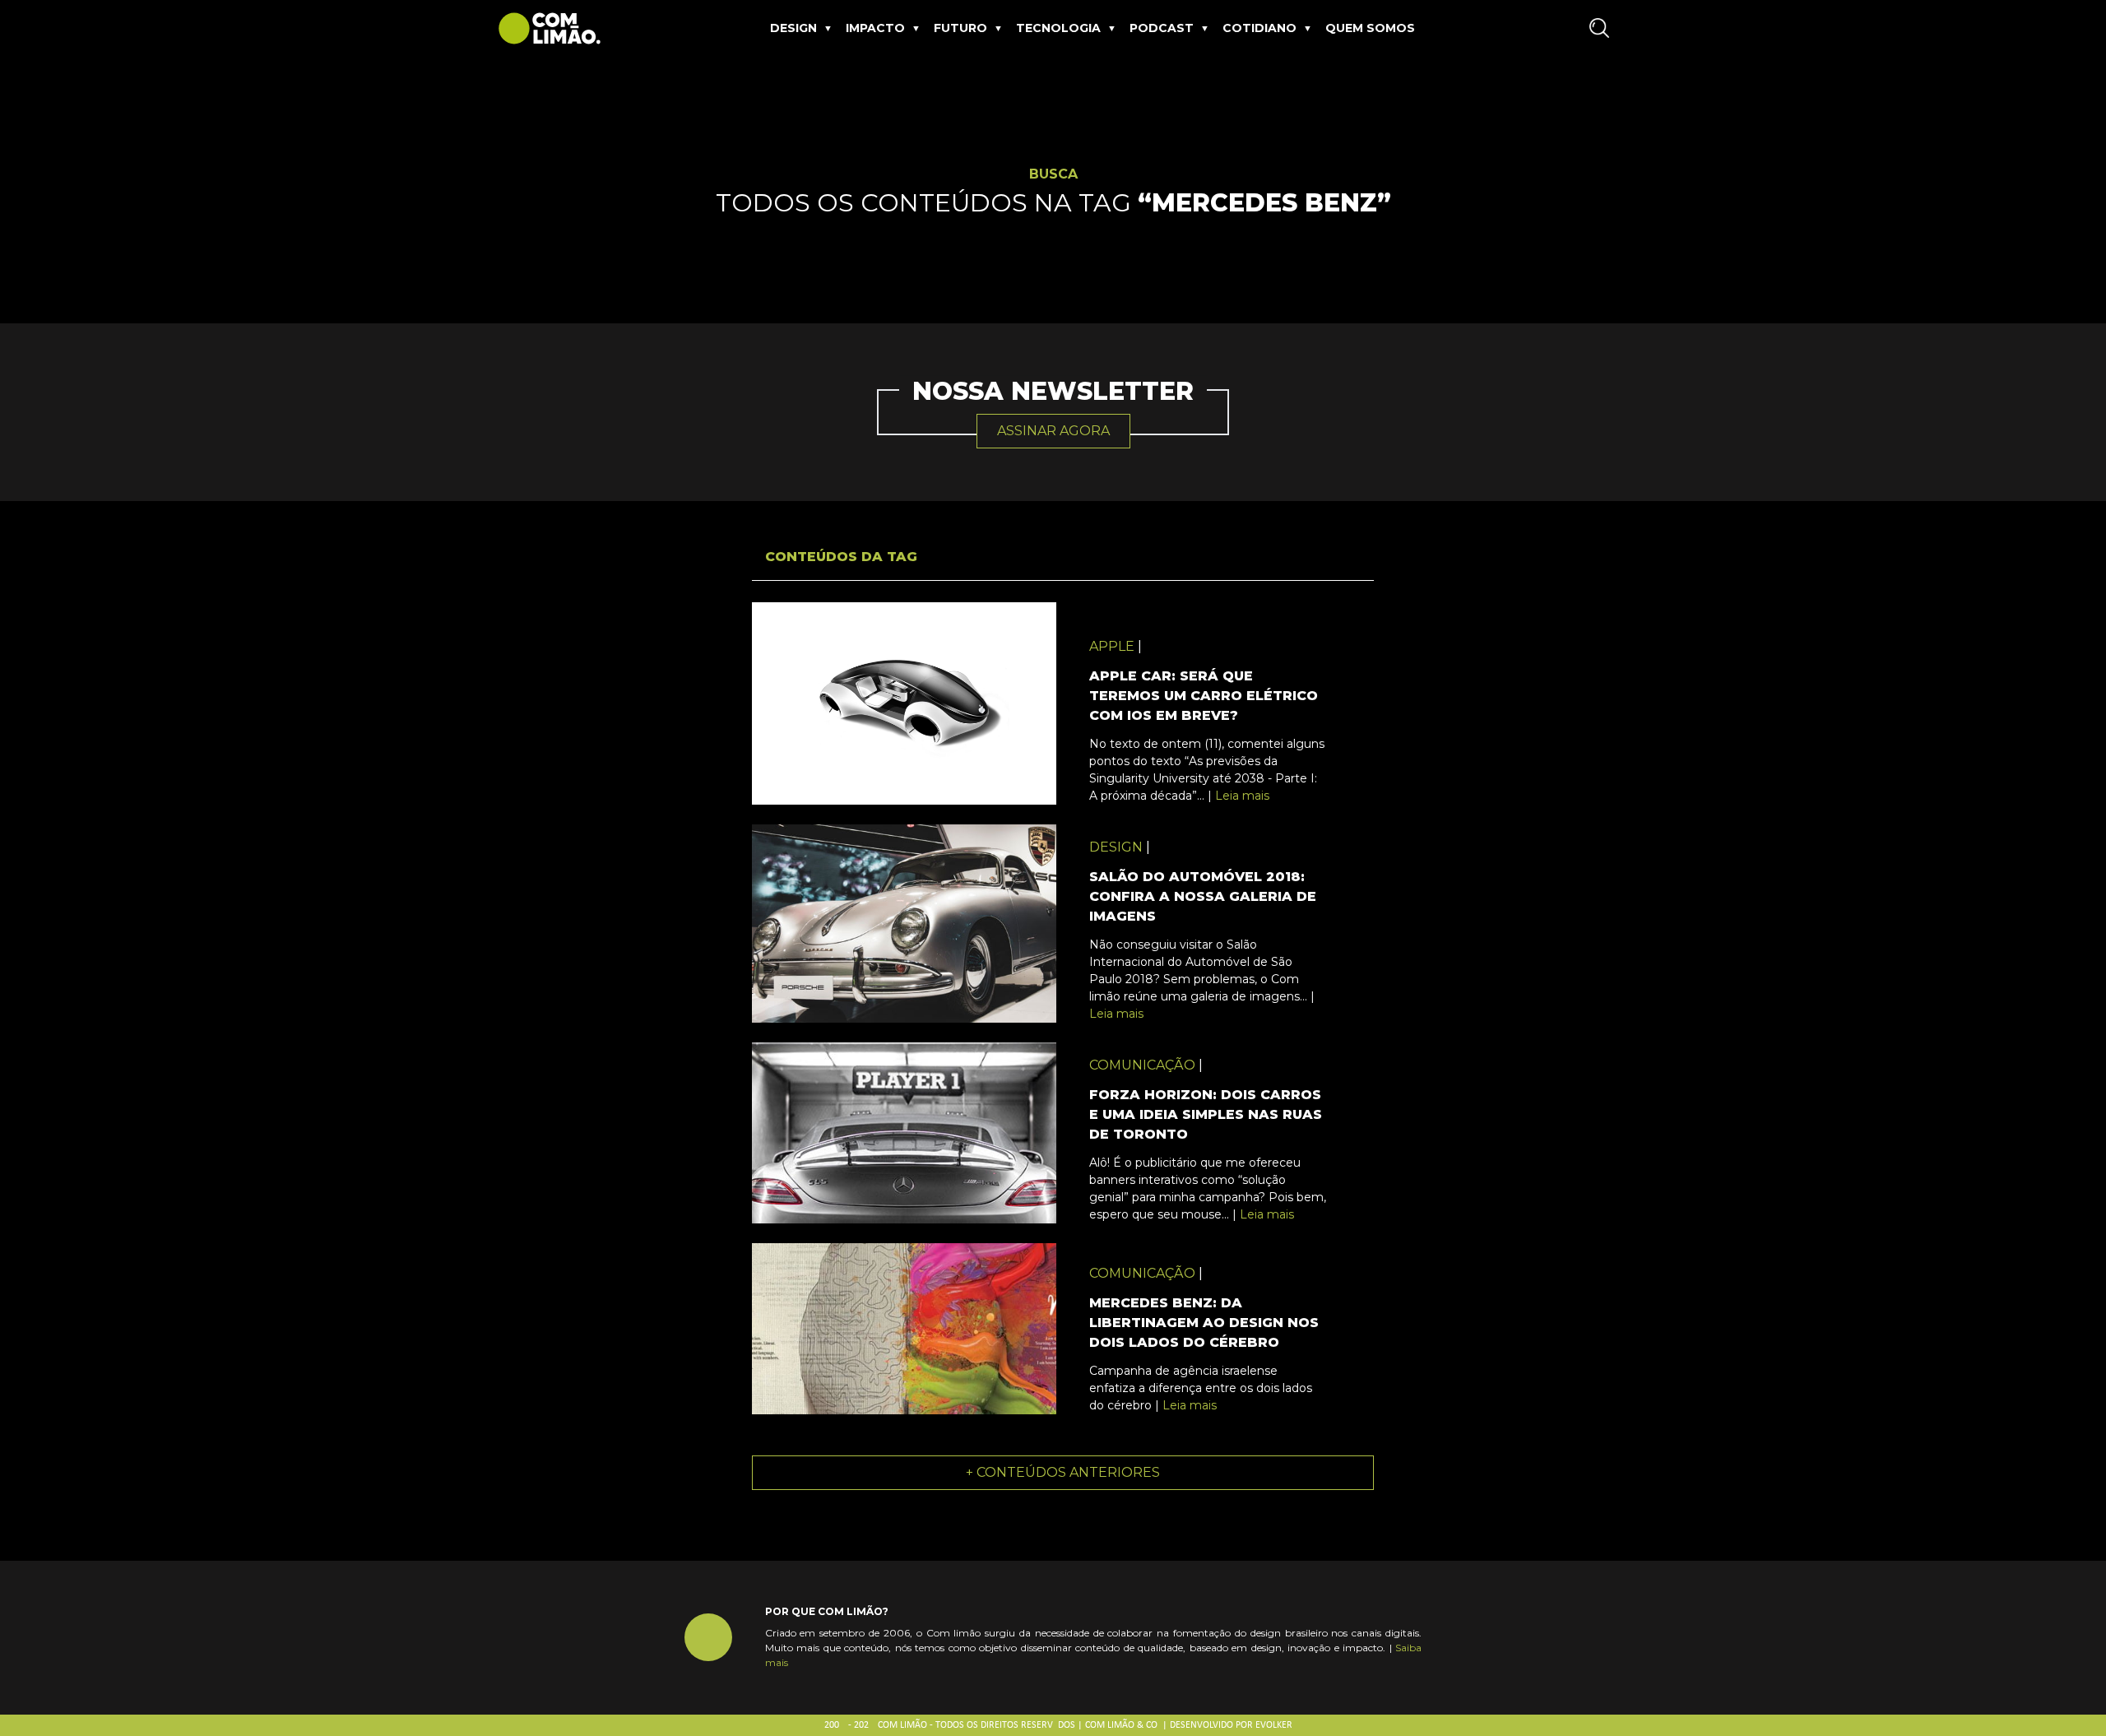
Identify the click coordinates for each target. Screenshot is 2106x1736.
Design (793, 28)
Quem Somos (1370, 28)
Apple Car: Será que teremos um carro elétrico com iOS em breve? (1204, 696)
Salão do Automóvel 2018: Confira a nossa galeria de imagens (1203, 896)
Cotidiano (1259, 28)
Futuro (960, 28)
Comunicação (1142, 1065)
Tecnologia (1058, 28)
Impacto (875, 28)
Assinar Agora (1053, 431)
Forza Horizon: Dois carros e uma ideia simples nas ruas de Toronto (1206, 1114)
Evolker (1274, 1725)
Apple (1112, 646)
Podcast (1162, 28)
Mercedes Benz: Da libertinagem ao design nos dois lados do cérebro (1204, 1323)
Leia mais (1242, 796)
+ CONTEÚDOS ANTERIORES (1063, 1472)
